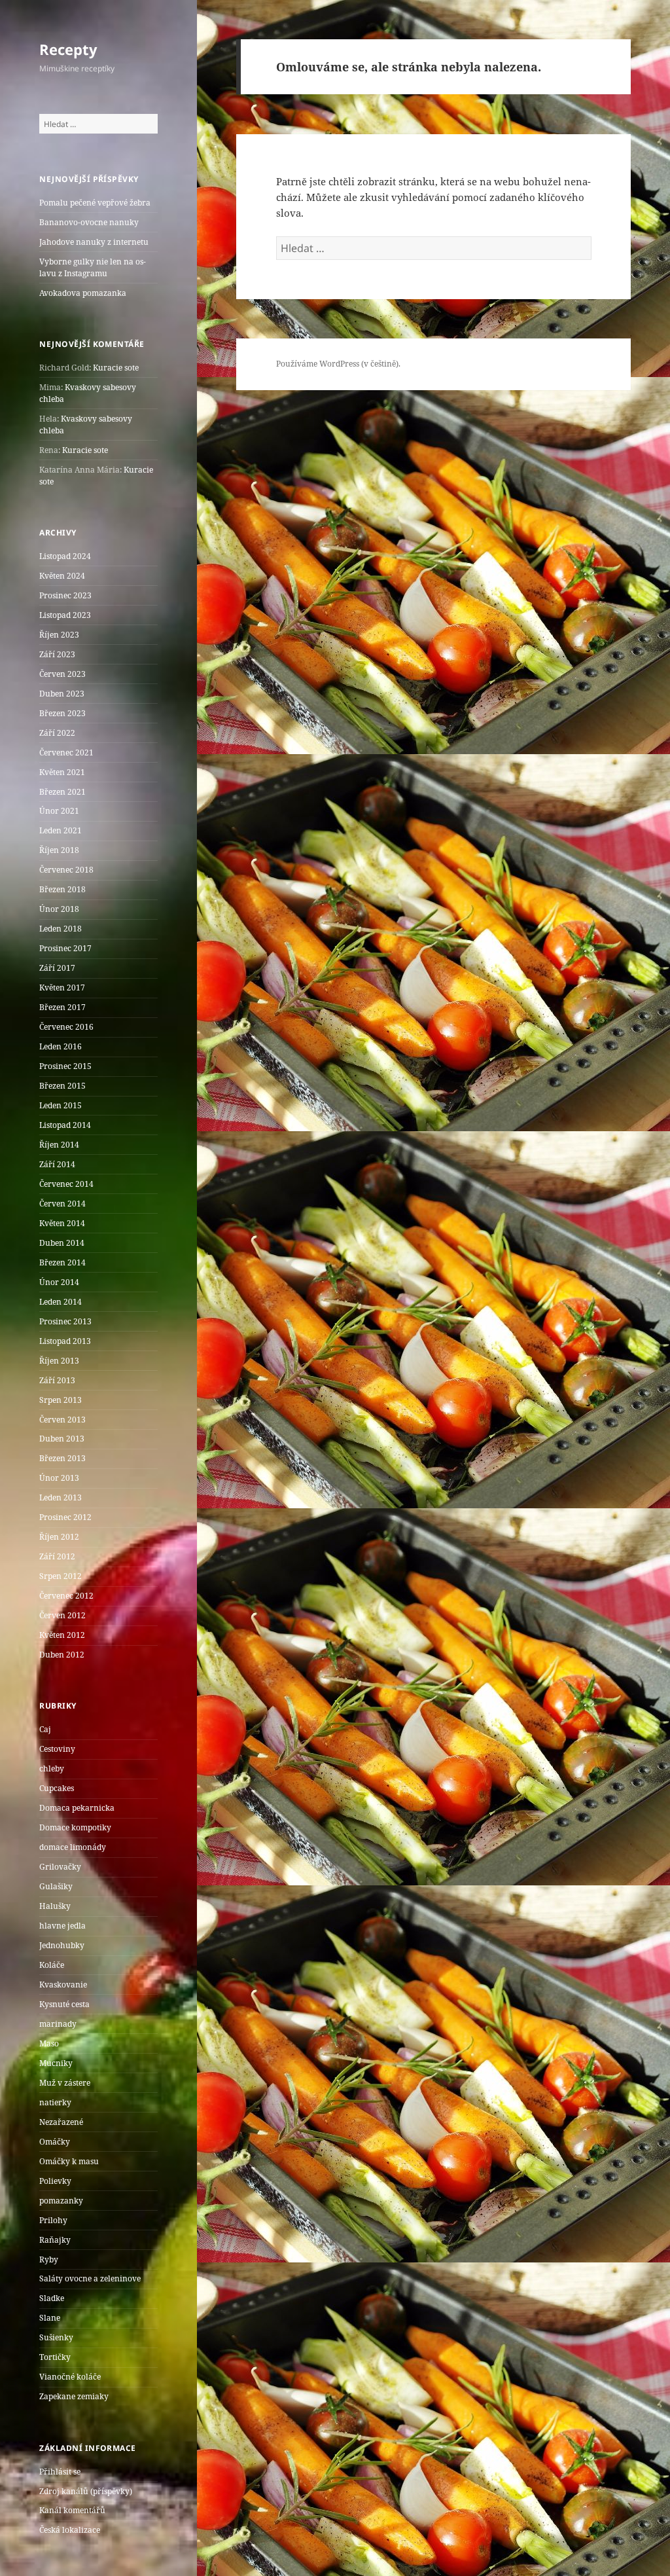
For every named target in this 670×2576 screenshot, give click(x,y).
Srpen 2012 (61, 1576)
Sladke (52, 2298)
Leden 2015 (61, 1105)
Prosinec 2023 (65, 595)
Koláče (52, 1965)
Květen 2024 (62, 576)
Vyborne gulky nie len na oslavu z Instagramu (93, 267)
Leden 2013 (61, 1497)
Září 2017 (57, 968)
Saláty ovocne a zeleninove (90, 2278)
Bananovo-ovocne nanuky (89, 222)
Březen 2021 (62, 792)
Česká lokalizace (70, 2530)
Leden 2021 (61, 830)
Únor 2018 (59, 909)
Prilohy (53, 2220)
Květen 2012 (62, 1635)
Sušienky (56, 2337)
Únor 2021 (59, 811)
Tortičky (55, 2357)
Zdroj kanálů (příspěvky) (86, 2491)
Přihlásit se (60, 2472)
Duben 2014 (62, 1243)
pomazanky (61, 2201)
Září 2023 (57, 654)
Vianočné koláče (70, 2377)
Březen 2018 (62, 889)
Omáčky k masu (69, 2161)
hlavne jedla (62, 1926)
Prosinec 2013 (65, 1321)
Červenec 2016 (66, 1027)
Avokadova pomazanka (83, 293)
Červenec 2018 (66, 870)
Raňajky (55, 2240)
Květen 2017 (62, 988)
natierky (55, 2102)
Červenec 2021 (66, 753)
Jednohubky (62, 1945)
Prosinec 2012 (65, 1517)
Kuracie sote (116, 368)
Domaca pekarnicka (77, 1808)
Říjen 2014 (59, 1145)
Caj (45, 1729)
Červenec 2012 (66, 1596)
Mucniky (56, 2063)
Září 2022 (57, 733)
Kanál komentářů (72, 2510)
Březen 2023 (62, 713)
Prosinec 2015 (65, 1066)
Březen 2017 (62, 1007)
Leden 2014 (61, 1302)
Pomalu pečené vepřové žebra (95, 203)
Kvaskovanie (63, 1985)
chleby (52, 1769)
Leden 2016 (61, 1046)
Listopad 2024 (65, 556)
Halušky (55, 1906)
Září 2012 (57, 1556)
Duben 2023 (62, 694)
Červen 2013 (62, 1420)
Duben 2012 (62, 1655)
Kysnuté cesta (64, 2004)
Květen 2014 (62, 1223)
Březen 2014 (62, 1262)
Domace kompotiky (75, 1827)
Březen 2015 (62, 1086)
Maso (49, 2043)
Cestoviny (57, 1749)
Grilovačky (60, 1867)
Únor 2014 (59, 1282)
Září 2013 (57, 1380)
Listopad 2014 (65, 1125)
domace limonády (73, 1847)
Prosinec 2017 (65, 948)
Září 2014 (57, 1164)
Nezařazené (61, 2122)
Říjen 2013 (59, 1361)
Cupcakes (57, 1788)
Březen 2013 (62, 1458)
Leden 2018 (61, 929)
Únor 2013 (59, 1478)
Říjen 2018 (59, 850)
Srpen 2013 (61, 1400)
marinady (58, 2024)
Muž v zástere (65, 2083)
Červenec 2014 (66, 1184)
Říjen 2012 (59, 1537)
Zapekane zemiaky (74, 2396)
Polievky (55, 2181)
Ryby (49, 2259)
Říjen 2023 (59, 635)
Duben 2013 (62, 1439)
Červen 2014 (62, 1204)
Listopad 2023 (65, 615)
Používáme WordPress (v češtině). (338, 364)
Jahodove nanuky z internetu (94, 242)
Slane (50, 2318)
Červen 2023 (62, 674)
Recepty (68, 49)
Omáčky (55, 2142)
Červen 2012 (62, 1615)
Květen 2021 (62, 772)
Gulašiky (56, 1886)
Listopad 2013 (65, 1341)
